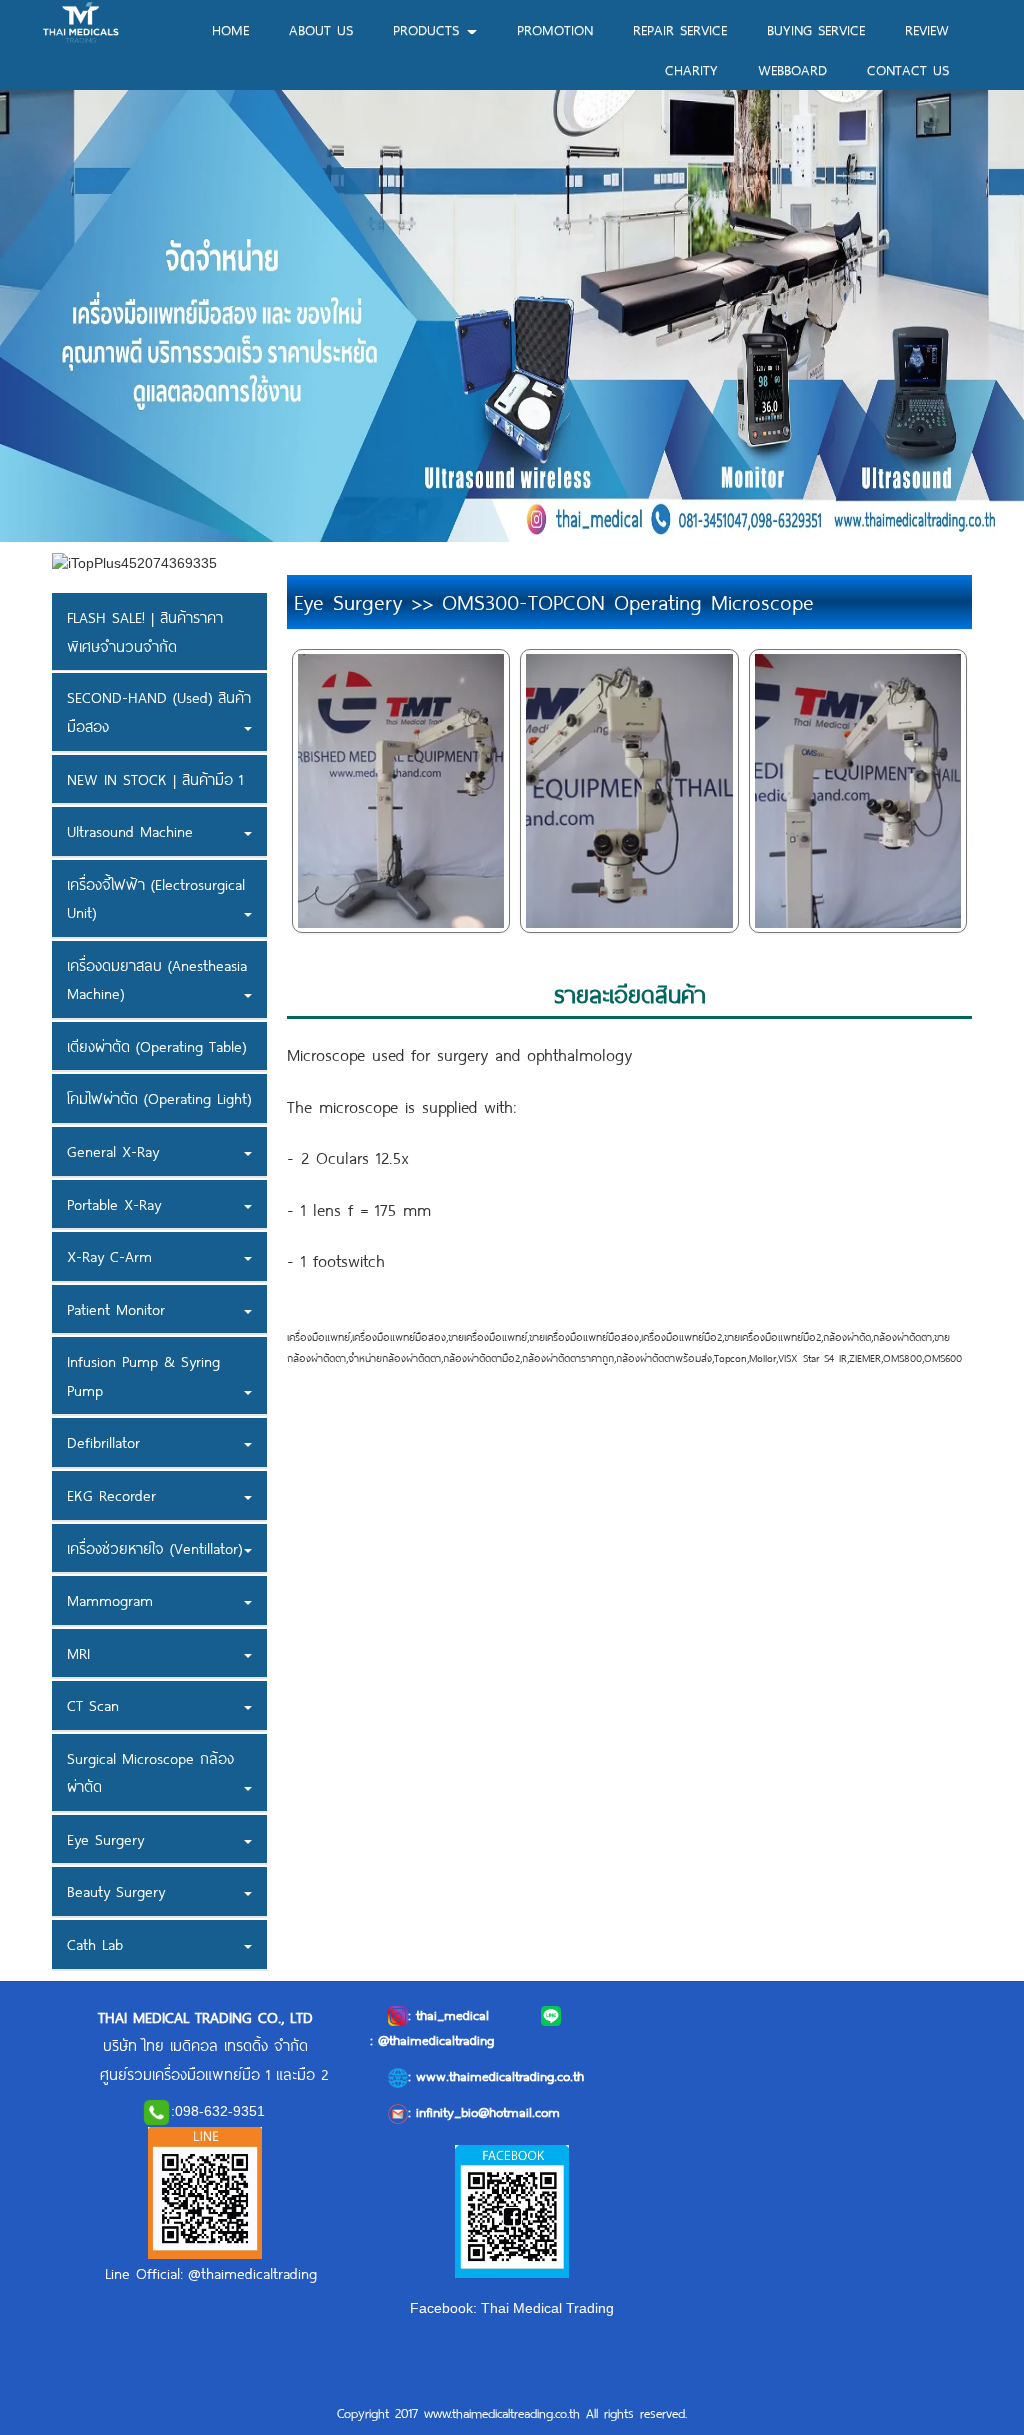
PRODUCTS (429, 29)
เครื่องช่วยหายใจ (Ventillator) (154, 1548)
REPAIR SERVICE (680, 29)
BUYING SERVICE (816, 29)
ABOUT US (321, 29)
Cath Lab (95, 1944)
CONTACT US (908, 69)
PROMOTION (555, 29)
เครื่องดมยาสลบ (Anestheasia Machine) (157, 979)
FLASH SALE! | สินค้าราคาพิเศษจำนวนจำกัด (145, 631)
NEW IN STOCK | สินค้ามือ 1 (155, 779)
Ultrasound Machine (130, 831)
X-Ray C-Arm (109, 1256)
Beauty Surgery (116, 1891)
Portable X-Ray (114, 1204)
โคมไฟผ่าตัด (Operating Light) (159, 1098)
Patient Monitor (116, 1309)
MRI (78, 1653)
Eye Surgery (105, 1839)
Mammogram (110, 1600)
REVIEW (927, 29)
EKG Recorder (111, 1495)
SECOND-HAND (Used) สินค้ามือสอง (159, 711)
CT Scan (93, 1705)
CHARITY (691, 69)
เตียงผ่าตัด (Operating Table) (156, 1046)
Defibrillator (103, 1442)
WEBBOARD (792, 69)
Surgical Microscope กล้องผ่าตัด (150, 1772)
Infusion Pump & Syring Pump (143, 1375)
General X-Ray (113, 1151)
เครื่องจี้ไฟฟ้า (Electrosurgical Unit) (156, 898)
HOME (230, 29)
